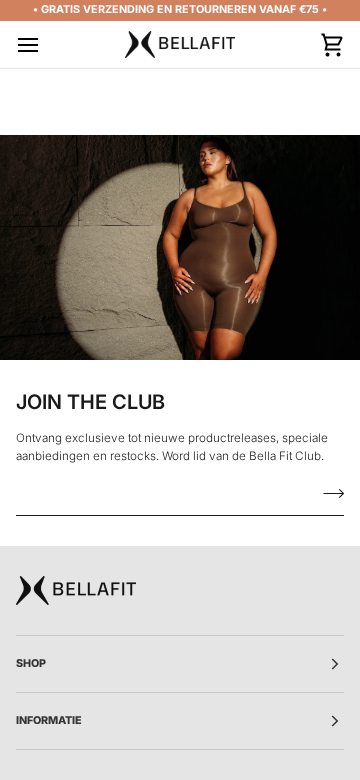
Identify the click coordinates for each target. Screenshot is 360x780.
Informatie (49, 720)
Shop (31, 663)
